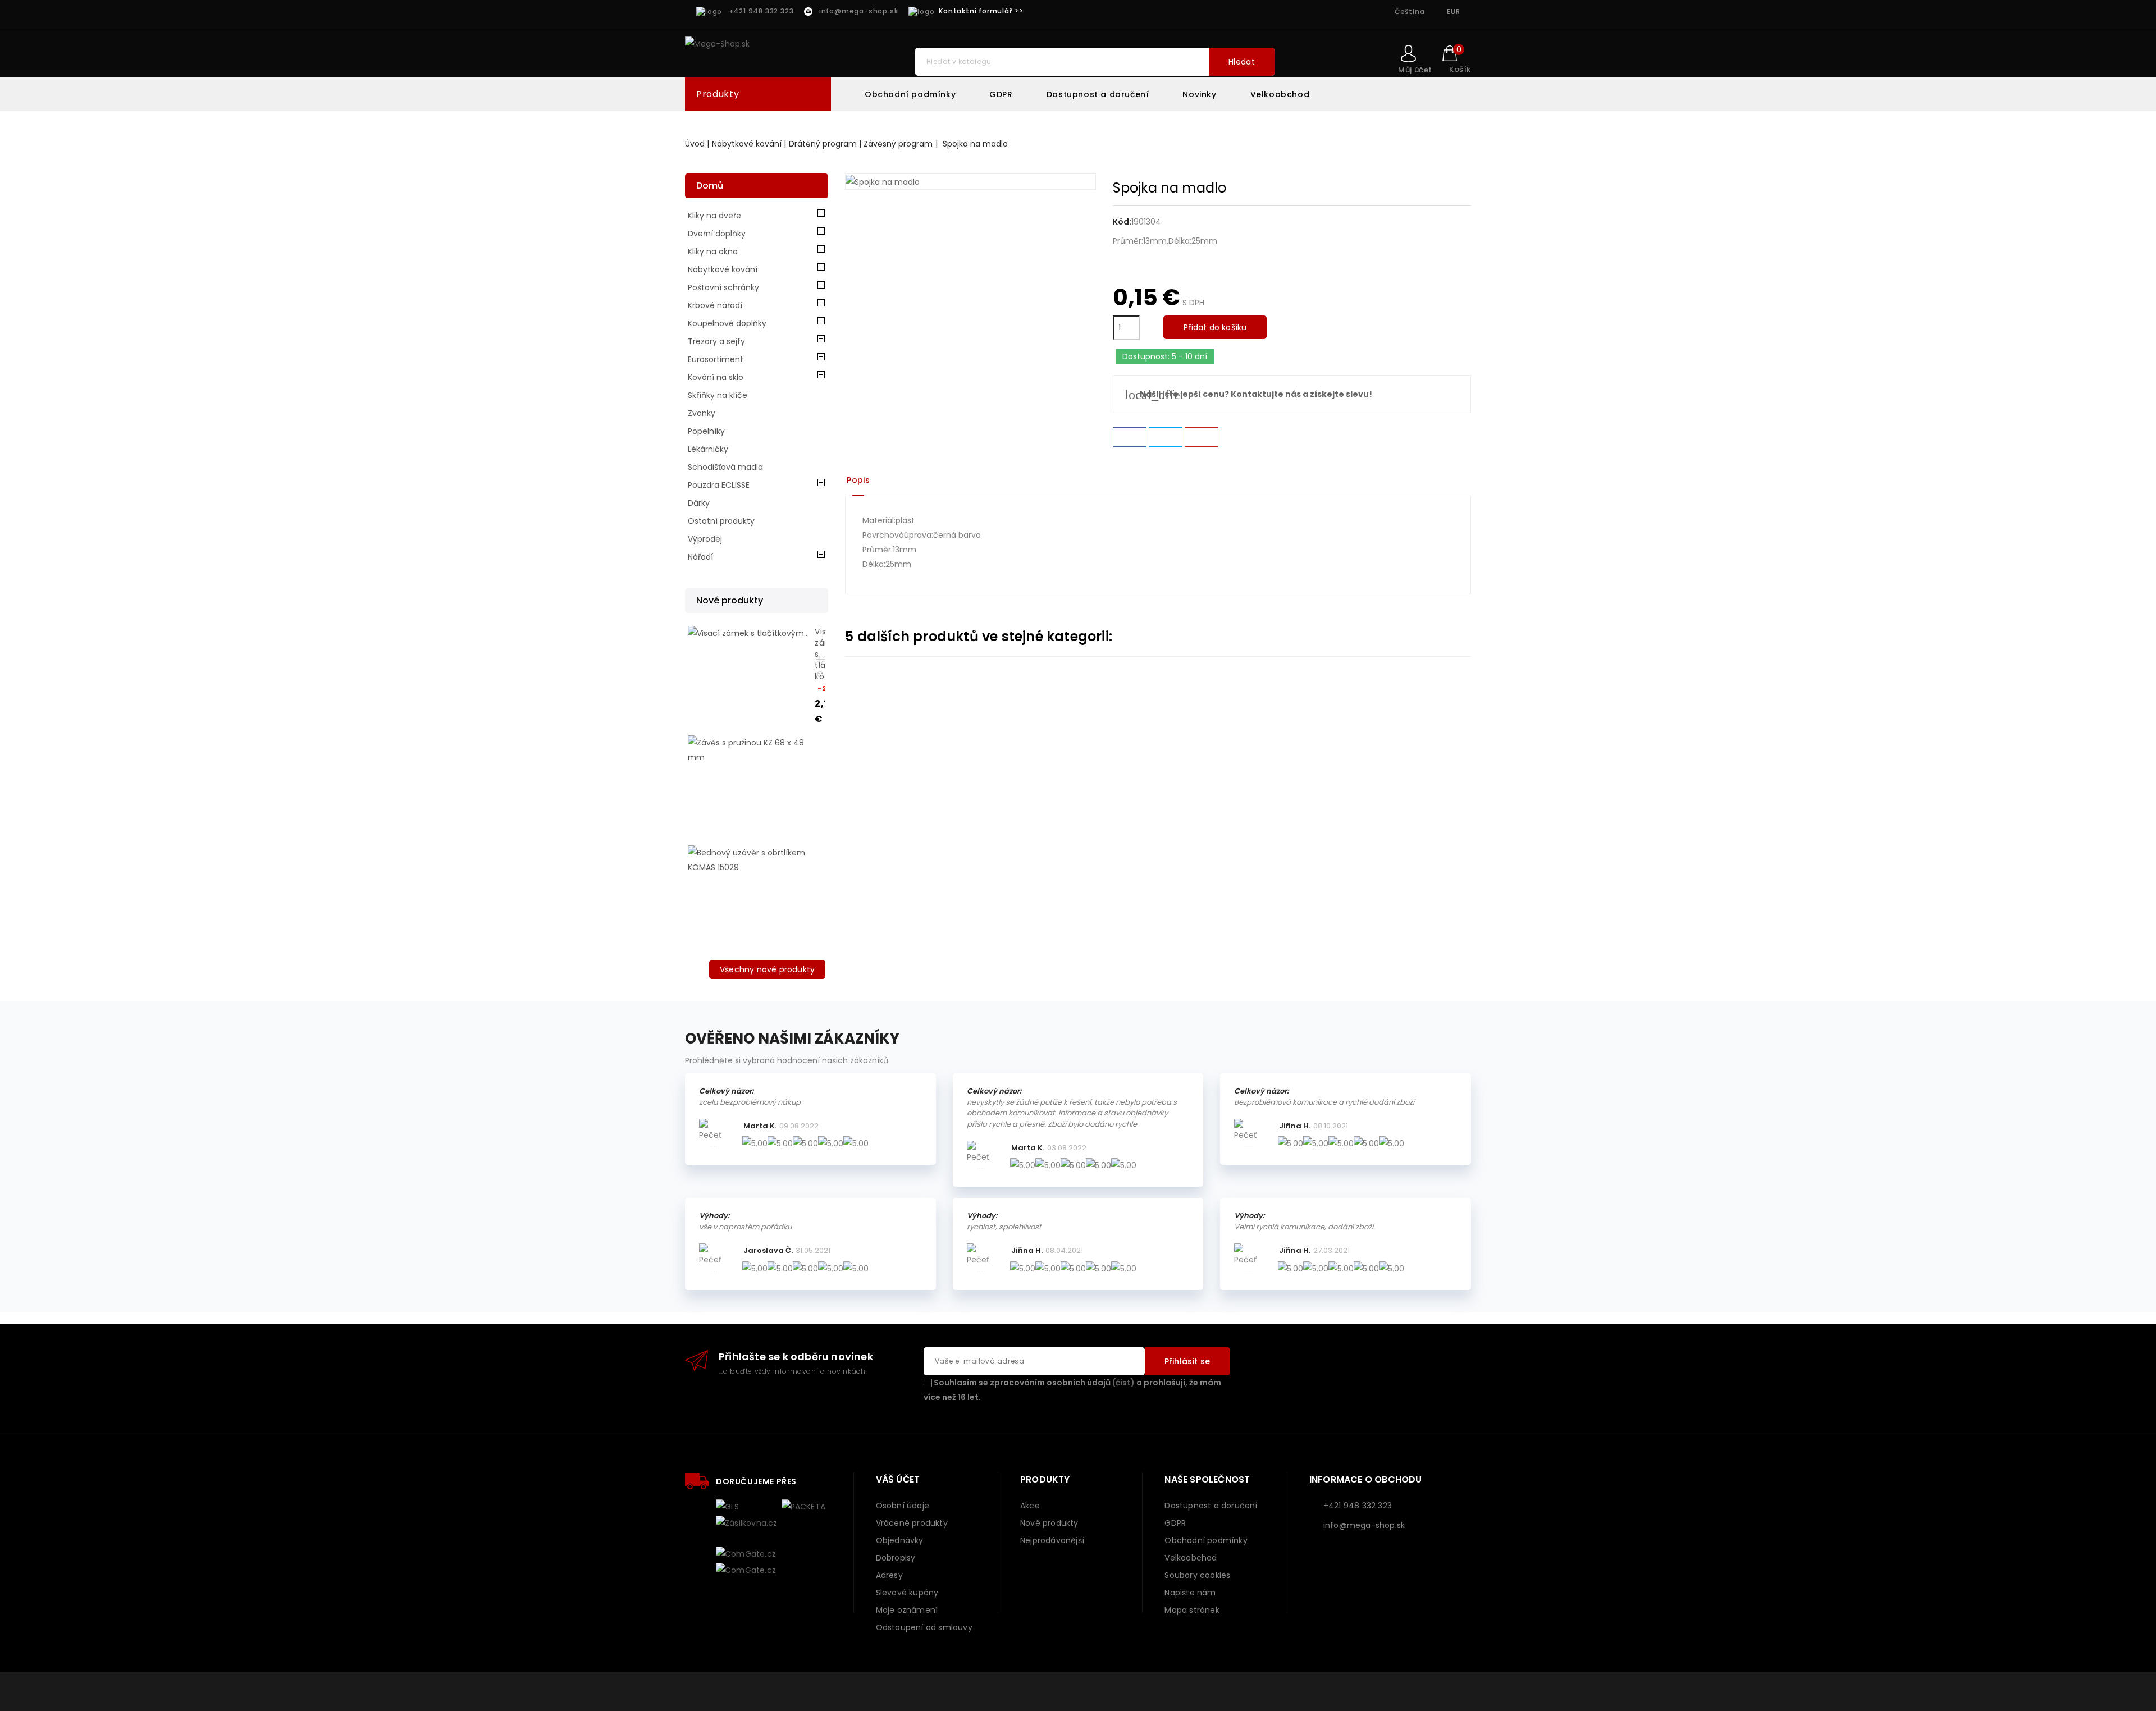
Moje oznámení (907, 1610)
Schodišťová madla (725, 467)
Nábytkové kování (723, 269)
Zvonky (702, 413)
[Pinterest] (1202, 437)
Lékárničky (708, 449)
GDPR (1001, 94)
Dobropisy (896, 1558)
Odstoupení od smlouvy (924, 1627)
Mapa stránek (1192, 1610)
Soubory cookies (1197, 1575)
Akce (1030, 1506)
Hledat (1242, 62)
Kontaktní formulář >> (981, 11)
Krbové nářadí (715, 305)
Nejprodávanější (1052, 1540)
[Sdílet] (1130, 437)
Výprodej (705, 539)
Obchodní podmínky (910, 94)
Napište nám (1190, 1593)
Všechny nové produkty (767, 969)
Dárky (699, 503)
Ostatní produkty (721, 521)
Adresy (889, 1575)
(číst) (1123, 1383)
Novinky (1199, 94)
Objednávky (900, 1540)
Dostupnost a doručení (1098, 94)
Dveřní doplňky (717, 234)
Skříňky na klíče (718, 395)
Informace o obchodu (1366, 1479)
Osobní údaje (903, 1506)
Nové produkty (1049, 1523)
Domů (710, 186)
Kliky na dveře (714, 216)
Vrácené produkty (912, 1523)
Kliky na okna (713, 251)
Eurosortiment (716, 359)
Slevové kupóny (907, 1593)
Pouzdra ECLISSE (719, 485)
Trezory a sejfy (716, 341)
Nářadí (700, 557)
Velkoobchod (1280, 94)
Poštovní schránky (723, 287)
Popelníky (706, 431)
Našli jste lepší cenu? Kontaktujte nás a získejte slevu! (1248, 394)
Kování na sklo (716, 377)
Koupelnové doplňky (727, 323)
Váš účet (898, 1479)
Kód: (1122, 222)
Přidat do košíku (1215, 327)
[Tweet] (1166, 437)
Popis (858, 480)
